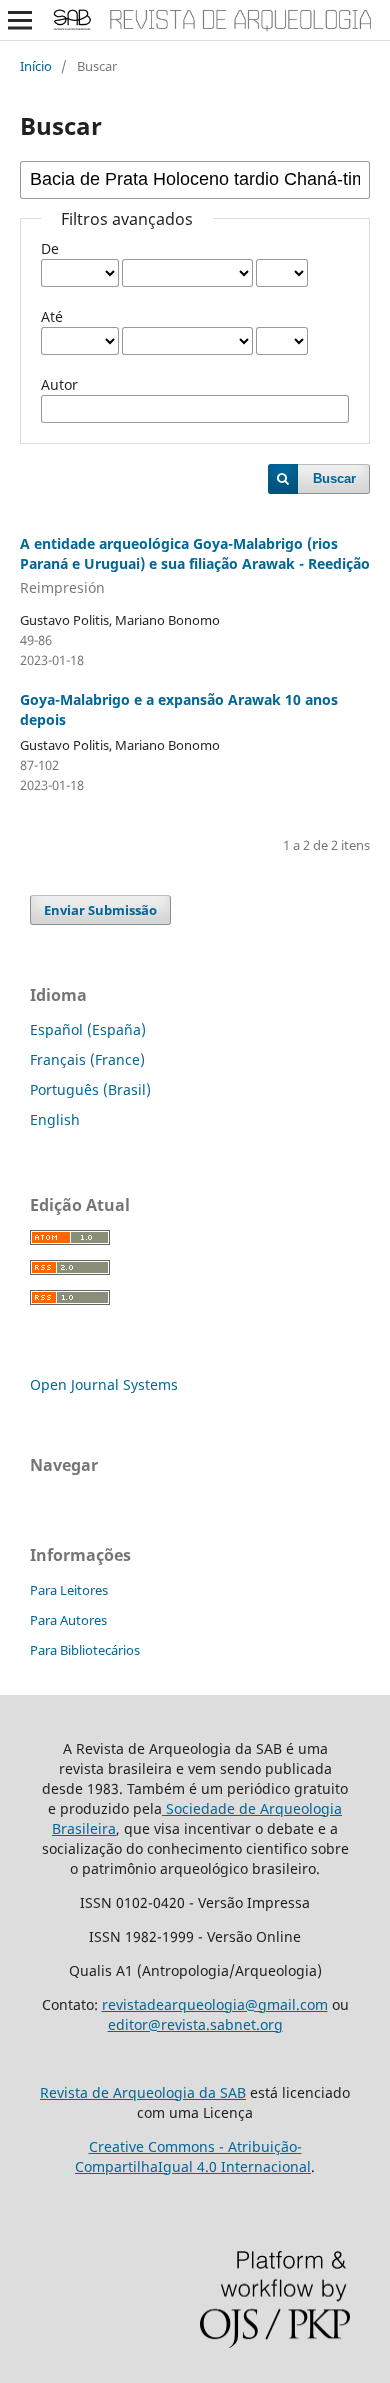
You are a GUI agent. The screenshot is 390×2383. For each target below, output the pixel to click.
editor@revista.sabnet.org (195, 2024)
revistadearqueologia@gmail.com (215, 2004)
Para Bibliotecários (85, 1650)
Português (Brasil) (90, 1089)
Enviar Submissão (100, 910)
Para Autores (68, 1620)
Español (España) (88, 1029)
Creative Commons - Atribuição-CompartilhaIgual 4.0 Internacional (193, 2156)
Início (36, 66)
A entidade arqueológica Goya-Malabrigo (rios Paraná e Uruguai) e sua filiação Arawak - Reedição (195, 565)
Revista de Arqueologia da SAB (143, 2092)
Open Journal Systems (104, 1384)
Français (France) (87, 1059)
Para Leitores (69, 1590)
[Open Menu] (20, 20)
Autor (59, 384)
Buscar (334, 478)
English (55, 1119)
